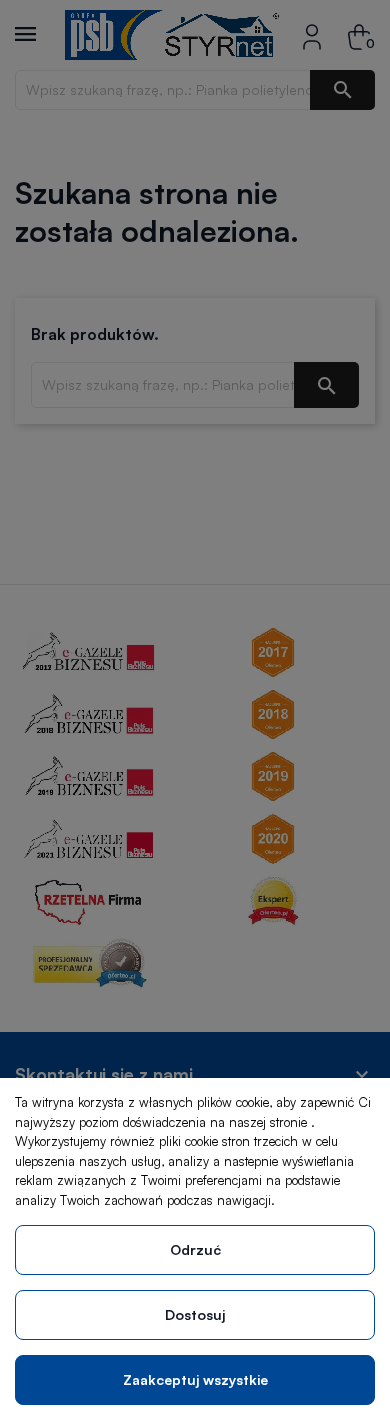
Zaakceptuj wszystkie (195, 1379)
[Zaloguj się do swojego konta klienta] (312, 34)
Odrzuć (195, 1249)
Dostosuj (195, 1314)
